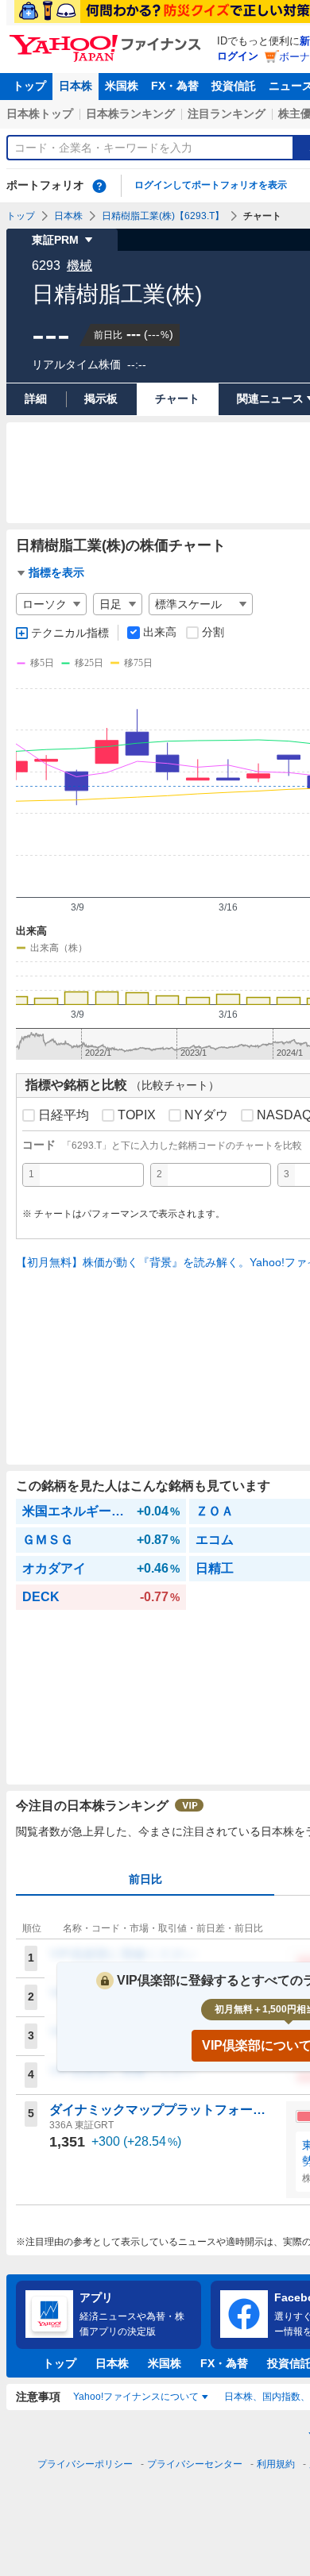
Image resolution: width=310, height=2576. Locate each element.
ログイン (238, 56)
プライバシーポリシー (85, 2464)
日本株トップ (40, 114)
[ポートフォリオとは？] (99, 186)
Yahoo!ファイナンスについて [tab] (136, 2397)
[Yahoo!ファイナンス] (108, 39)
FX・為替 (175, 86)
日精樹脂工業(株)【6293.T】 (163, 216)
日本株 (76, 86)
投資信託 (234, 86)
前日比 (145, 1879)
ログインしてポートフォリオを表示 (211, 185)
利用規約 (276, 2464)
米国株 (122, 86)
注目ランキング (227, 114)
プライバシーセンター (195, 2464)
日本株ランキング (130, 114)
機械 (79, 266)
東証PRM (55, 240)
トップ (29, 86)
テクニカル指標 (70, 633)
